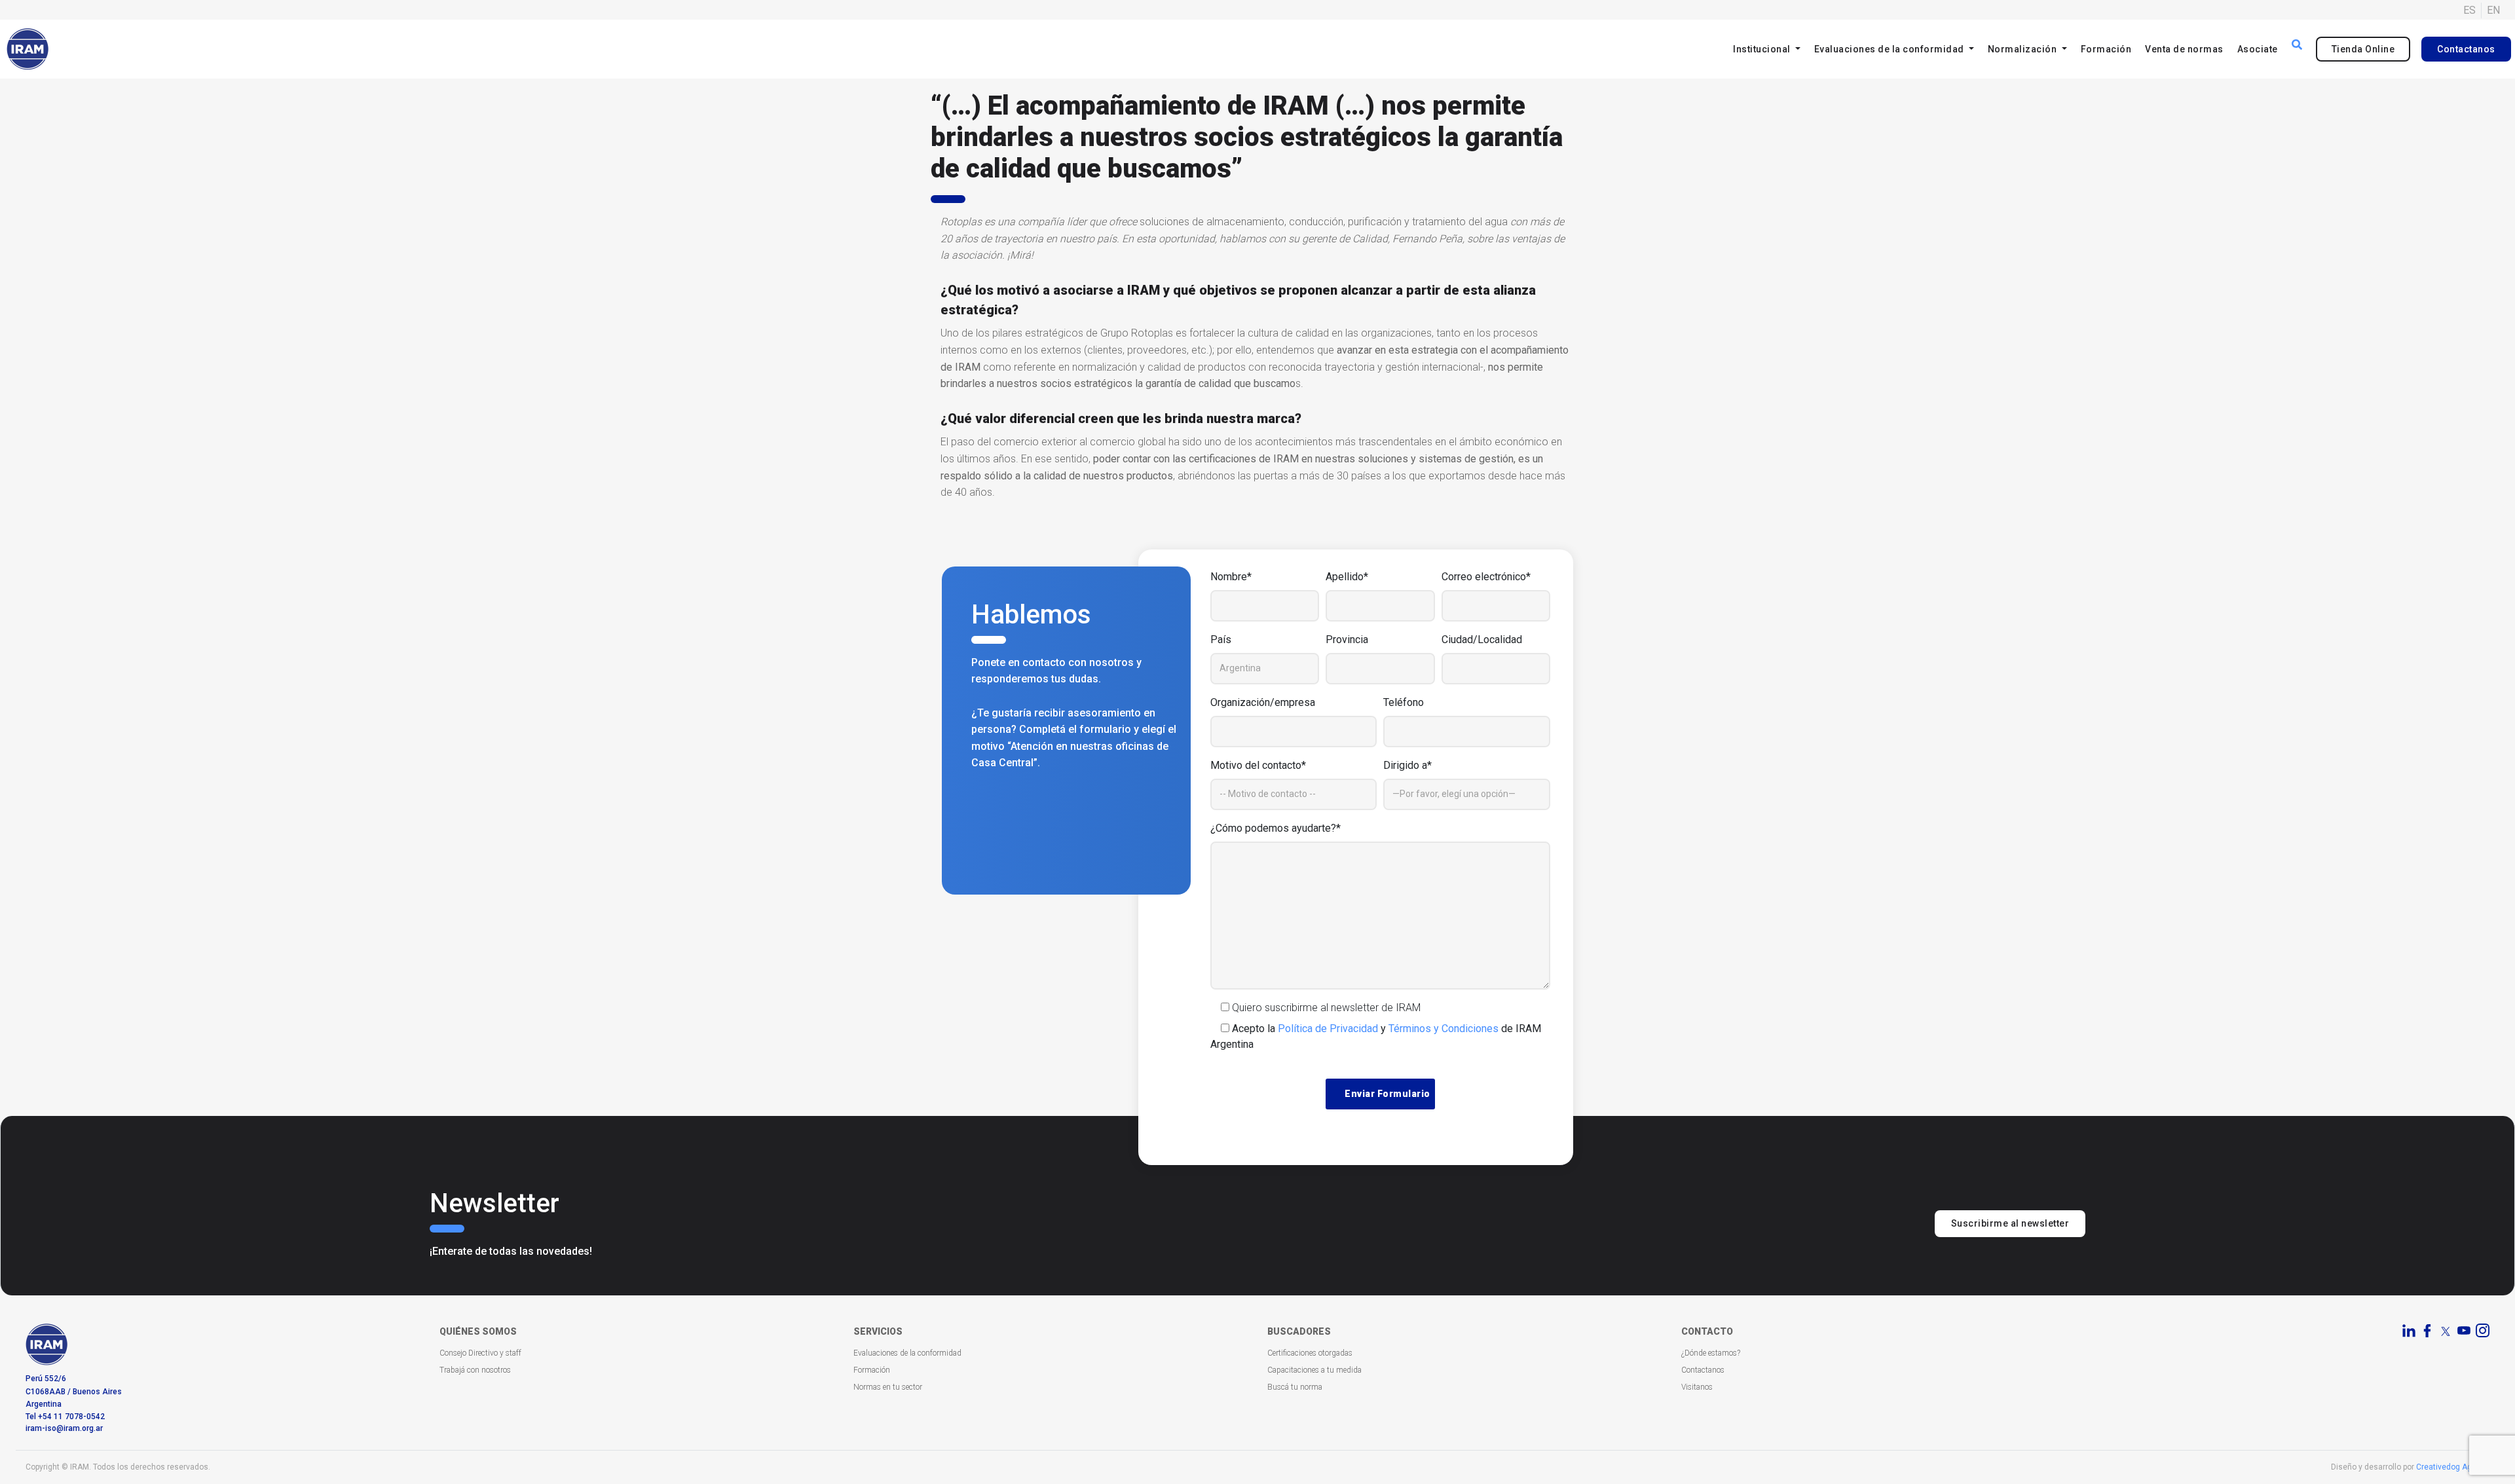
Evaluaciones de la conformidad (907, 1353)
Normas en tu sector (888, 1387)
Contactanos (2466, 49)
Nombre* (1231, 577)
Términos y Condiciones (1444, 1029)
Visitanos (1697, 1387)
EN (2493, 10)
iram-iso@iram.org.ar (64, 1428)
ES (2469, 10)
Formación (2106, 49)
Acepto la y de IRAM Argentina (1376, 1036)
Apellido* (1347, 577)
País (1221, 640)
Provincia (1347, 640)
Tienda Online (2363, 49)
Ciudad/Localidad (1482, 640)
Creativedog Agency (2453, 1467)
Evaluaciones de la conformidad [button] (1891, 49)
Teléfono (1404, 702)
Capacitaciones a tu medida (1314, 1370)
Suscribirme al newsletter (2010, 1223)
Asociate (2258, 49)
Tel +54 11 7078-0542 (65, 1417)
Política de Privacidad (1328, 1029)
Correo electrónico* (1486, 577)
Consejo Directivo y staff (480, 1353)
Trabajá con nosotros (475, 1370)
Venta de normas (2184, 49)
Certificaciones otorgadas (1310, 1353)
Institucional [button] (1763, 49)
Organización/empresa (1263, 702)
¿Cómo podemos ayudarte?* (1276, 828)
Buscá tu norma (1295, 1387)
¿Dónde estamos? (1711, 1353)
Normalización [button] (2023, 49)
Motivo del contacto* (1258, 765)
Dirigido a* (1407, 765)
